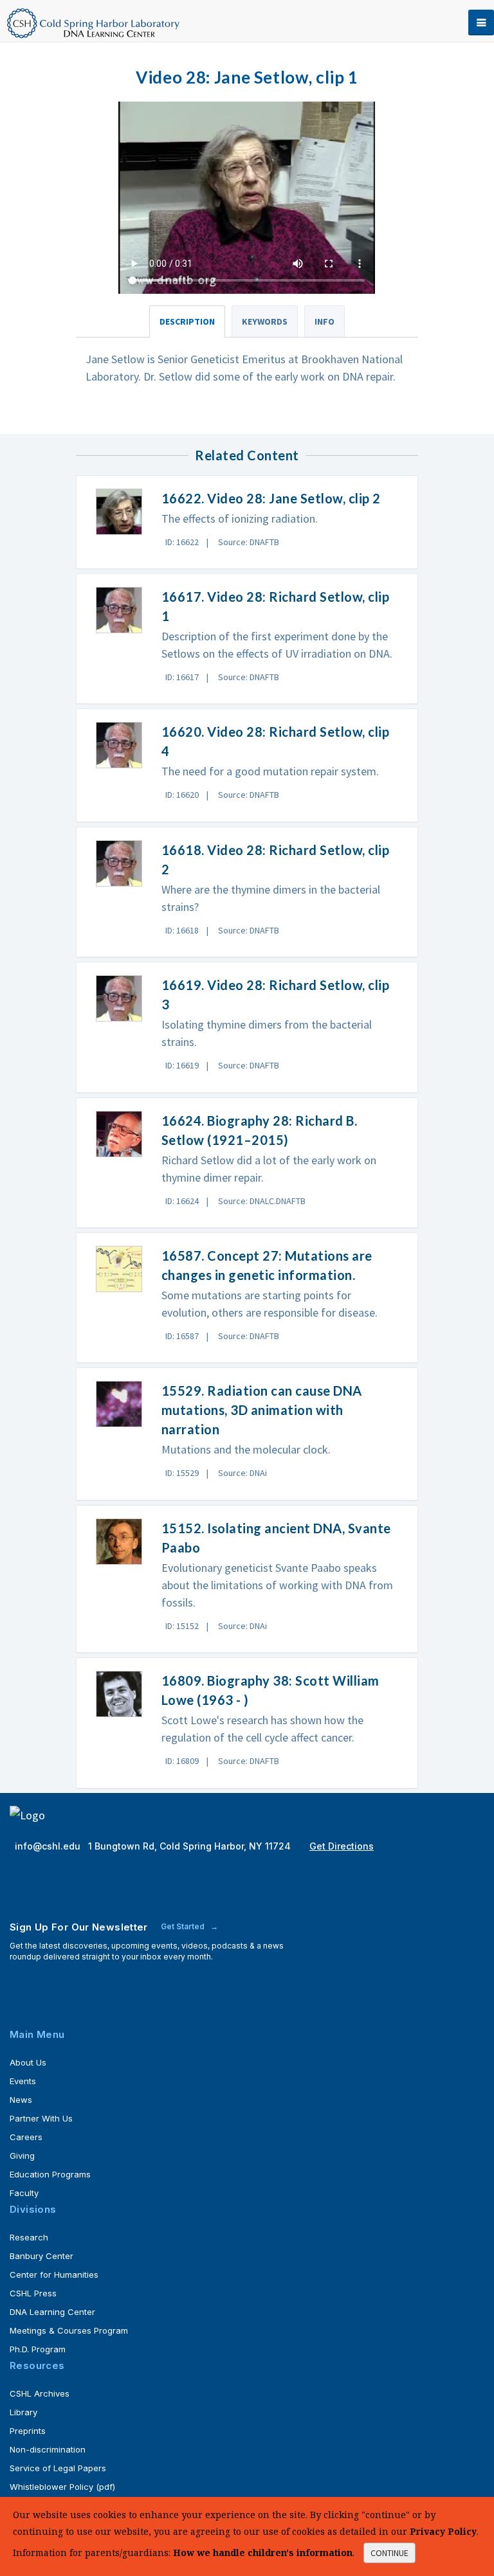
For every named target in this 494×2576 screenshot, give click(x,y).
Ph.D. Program (38, 2349)
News (21, 2100)
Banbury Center (41, 2256)
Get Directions (342, 1846)
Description (187, 321)
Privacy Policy (443, 2531)
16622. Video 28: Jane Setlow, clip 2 (271, 498)
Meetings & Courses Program (69, 2330)
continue (389, 2553)
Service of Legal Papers (58, 2468)
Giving (22, 2156)
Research (29, 2237)
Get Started (184, 1926)
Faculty (24, 2193)
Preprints (28, 2431)
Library (23, 2412)
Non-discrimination (48, 2449)
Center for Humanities (54, 2274)
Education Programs (50, 2174)
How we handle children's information (263, 2553)
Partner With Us (41, 2118)
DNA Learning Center (52, 2312)
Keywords (265, 321)
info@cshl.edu (49, 1846)
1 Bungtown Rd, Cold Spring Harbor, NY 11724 (191, 1846)
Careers (26, 2137)
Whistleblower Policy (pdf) (62, 2487)
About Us (28, 2062)
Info (325, 321)
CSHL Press (33, 2293)
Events (23, 2081)
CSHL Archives (40, 2393)
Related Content (247, 455)
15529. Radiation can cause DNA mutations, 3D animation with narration (262, 1410)
